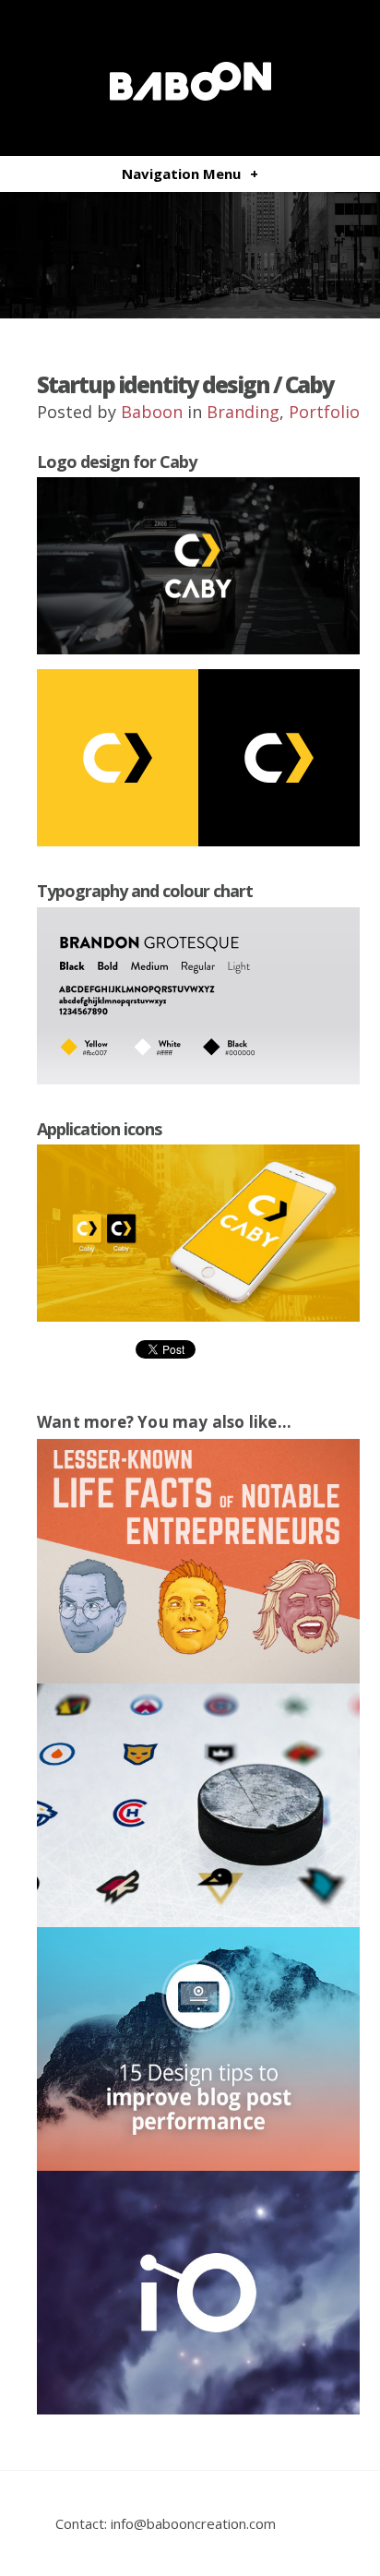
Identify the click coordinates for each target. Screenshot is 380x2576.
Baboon (152, 412)
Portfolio (324, 412)
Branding (243, 412)
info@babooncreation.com (193, 2523)
